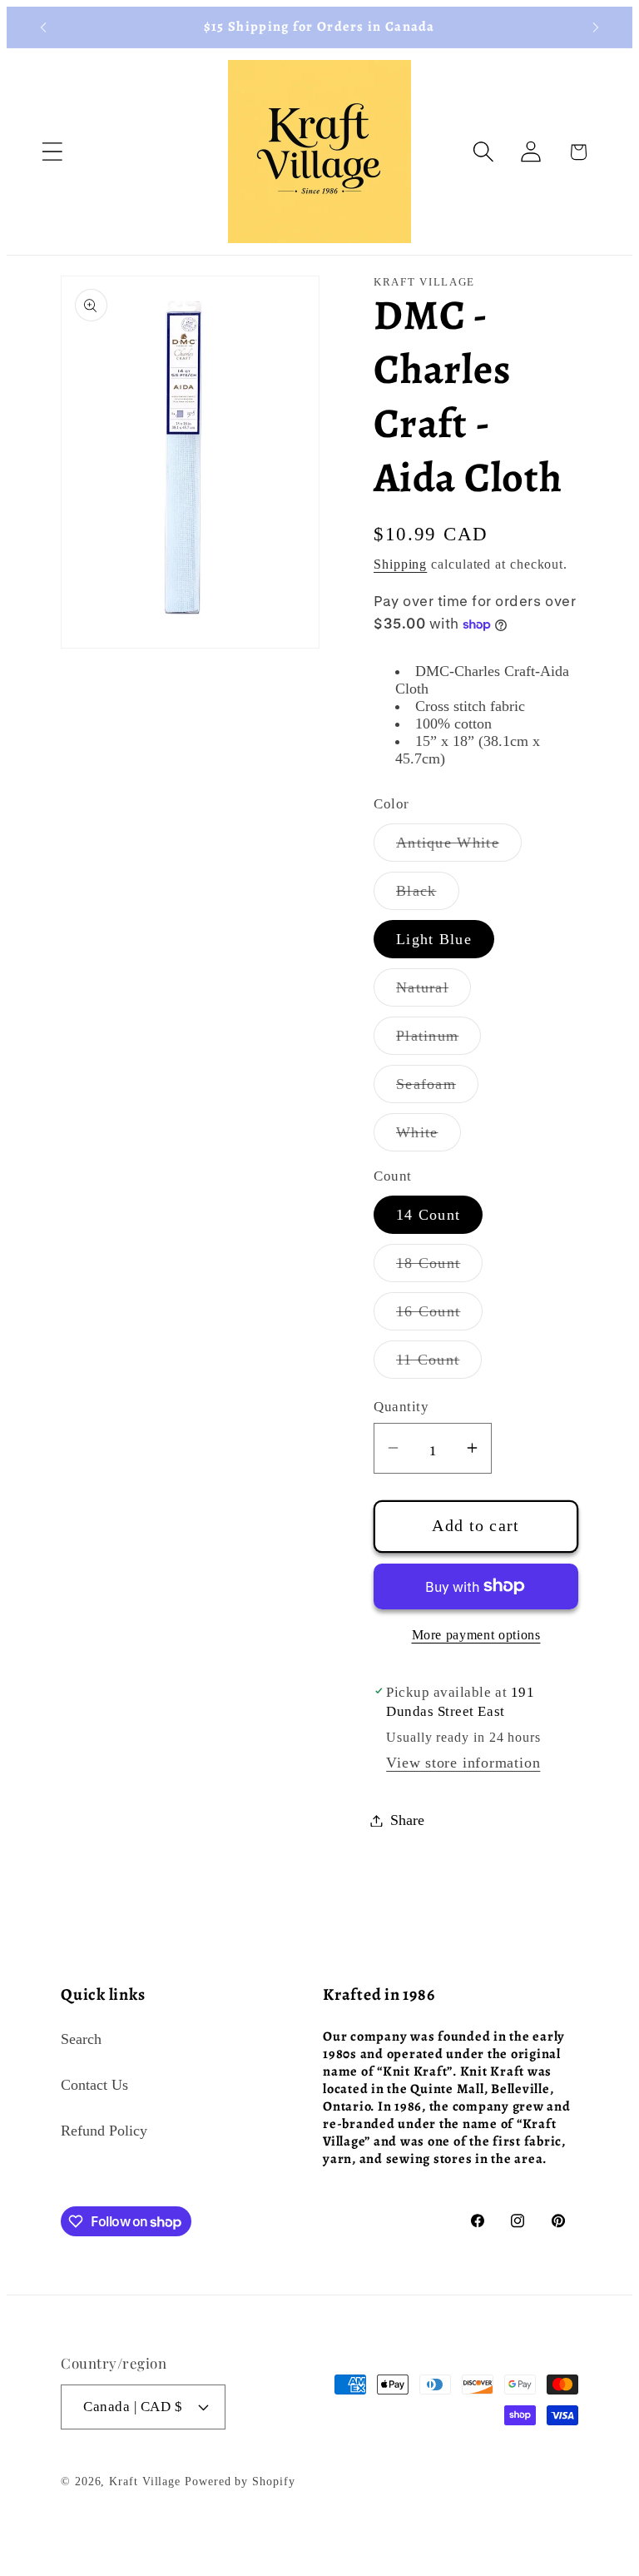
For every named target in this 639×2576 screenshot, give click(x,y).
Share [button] (407, 1820)
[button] (52, 152)
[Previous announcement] (43, 27)
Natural (433, 992)
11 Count (439, 1365)
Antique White (459, 848)
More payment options (476, 1635)
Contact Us (94, 2085)
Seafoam (437, 1089)
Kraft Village (145, 2481)
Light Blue (434, 939)
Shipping (400, 564)
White (428, 1137)
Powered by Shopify (240, 2481)
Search (81, 2039)
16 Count (439, 1316)
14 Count (428, 1215)
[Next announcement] (596, 27)
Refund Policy (104, 2131)
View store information (463, 1763)
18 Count (439, 1268)
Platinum (438, 1041)
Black (428, 896)
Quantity (401, 1407)
